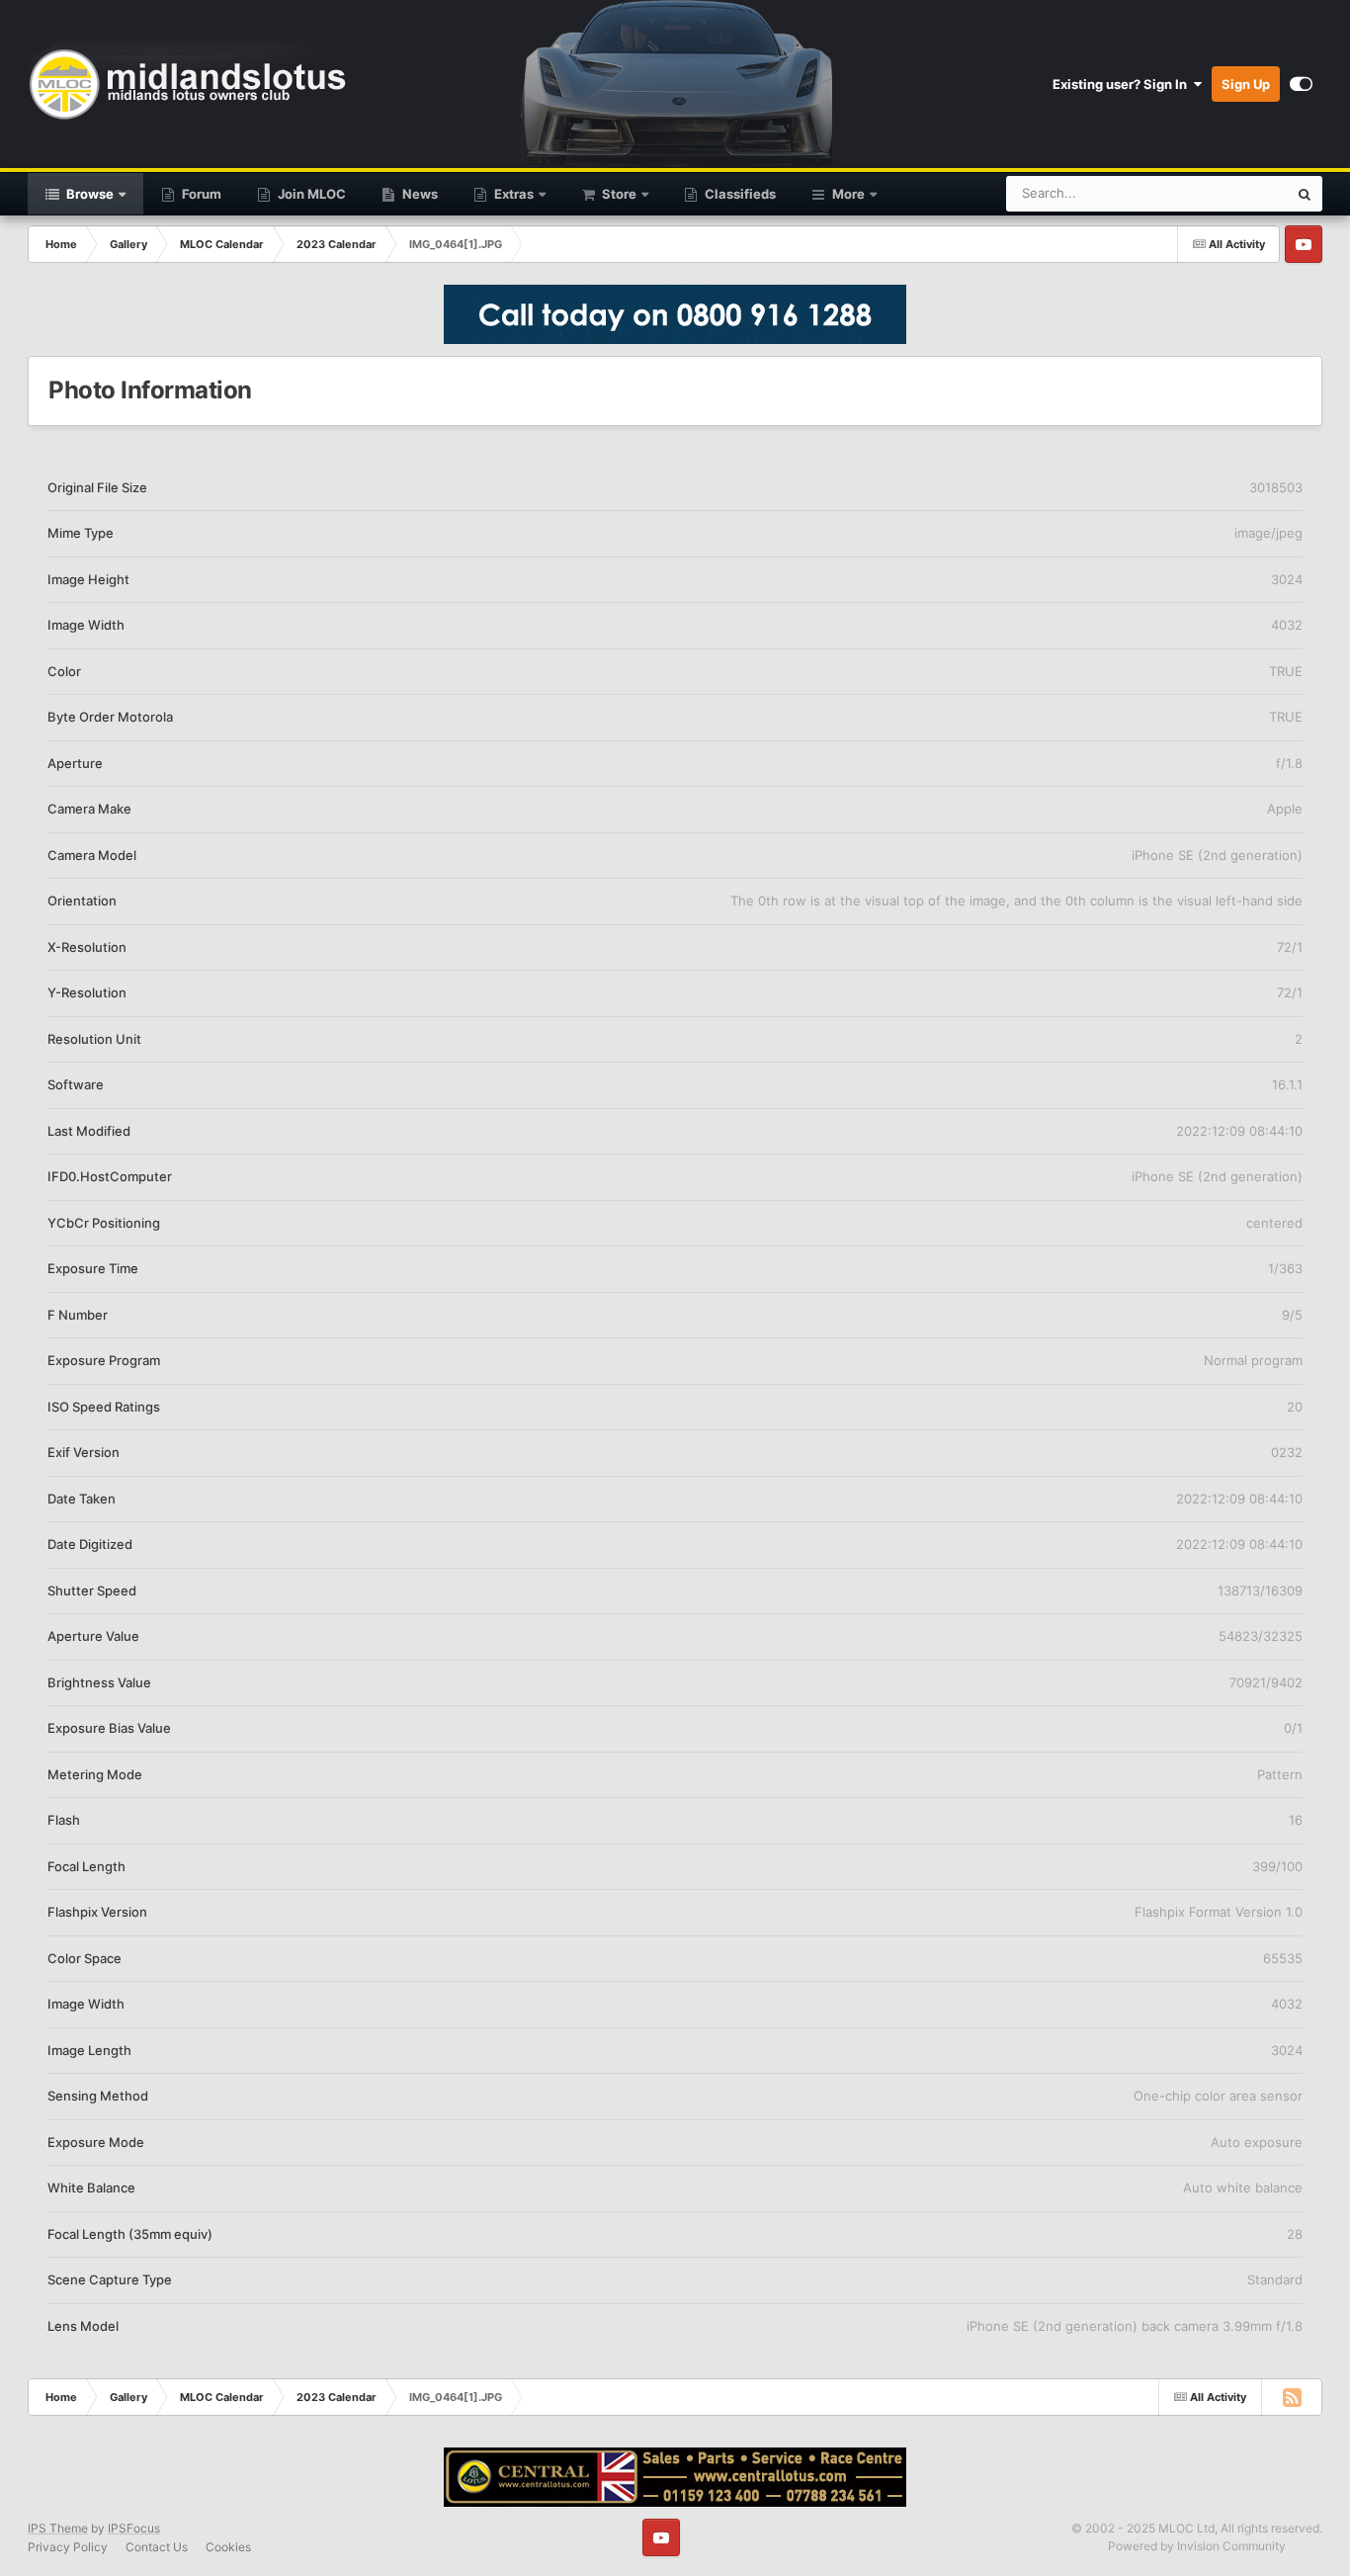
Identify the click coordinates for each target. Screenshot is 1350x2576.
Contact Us (157, 2547)
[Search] (1305, 194)
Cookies (228, 2547)
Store (618, 194)
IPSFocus (134, 2528)
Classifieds (739, 194)
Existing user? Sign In (1123, 84)
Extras (512, 194)
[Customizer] (1301, 84)
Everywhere (1227, 193)
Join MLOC (310, 194)
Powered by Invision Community (1197, 2546)
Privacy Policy (68, 2547)
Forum (200, 194)
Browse (88, 194)
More (848, 194)
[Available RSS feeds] (1292, 2397)
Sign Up (1246, 84)
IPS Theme (58, 2528)
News (419, 194)
